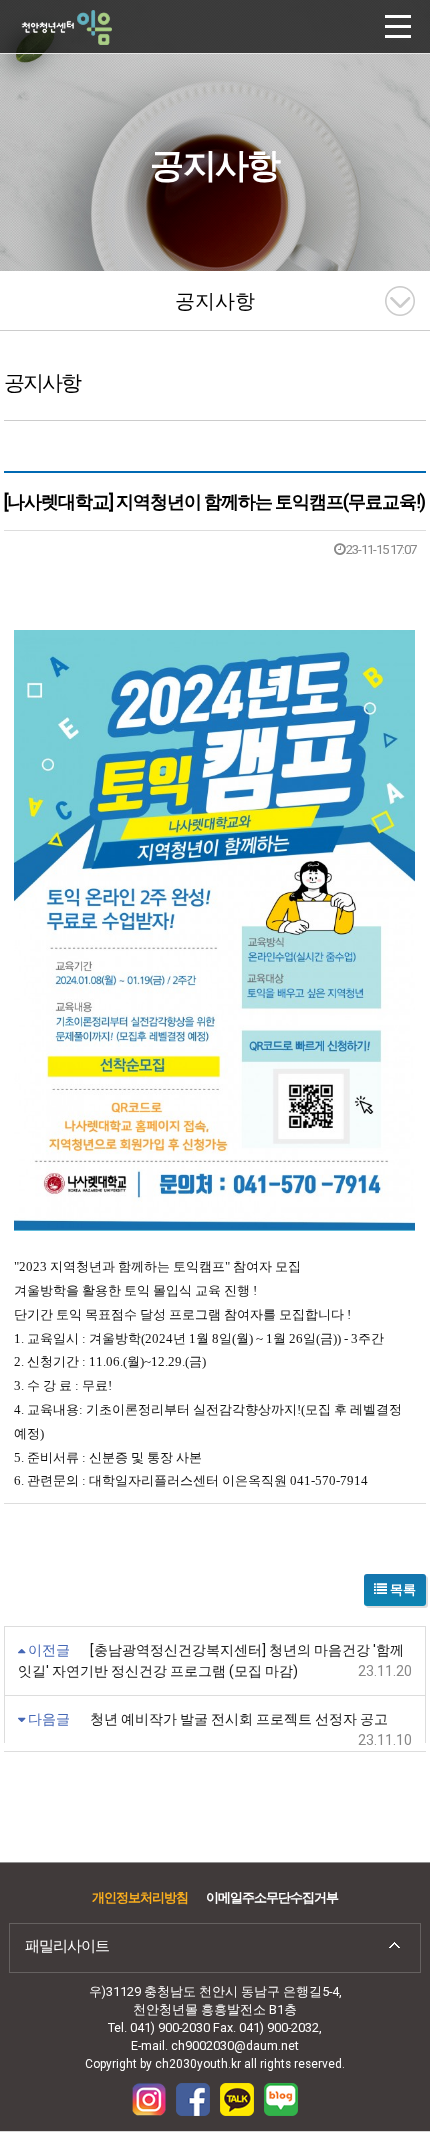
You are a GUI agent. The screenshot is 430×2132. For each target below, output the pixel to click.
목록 (401, 1589)
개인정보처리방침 (140, 1897)
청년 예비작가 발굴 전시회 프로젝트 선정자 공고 (239, 1719)
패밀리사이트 (67, 1946)
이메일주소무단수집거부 (272, 1897)
